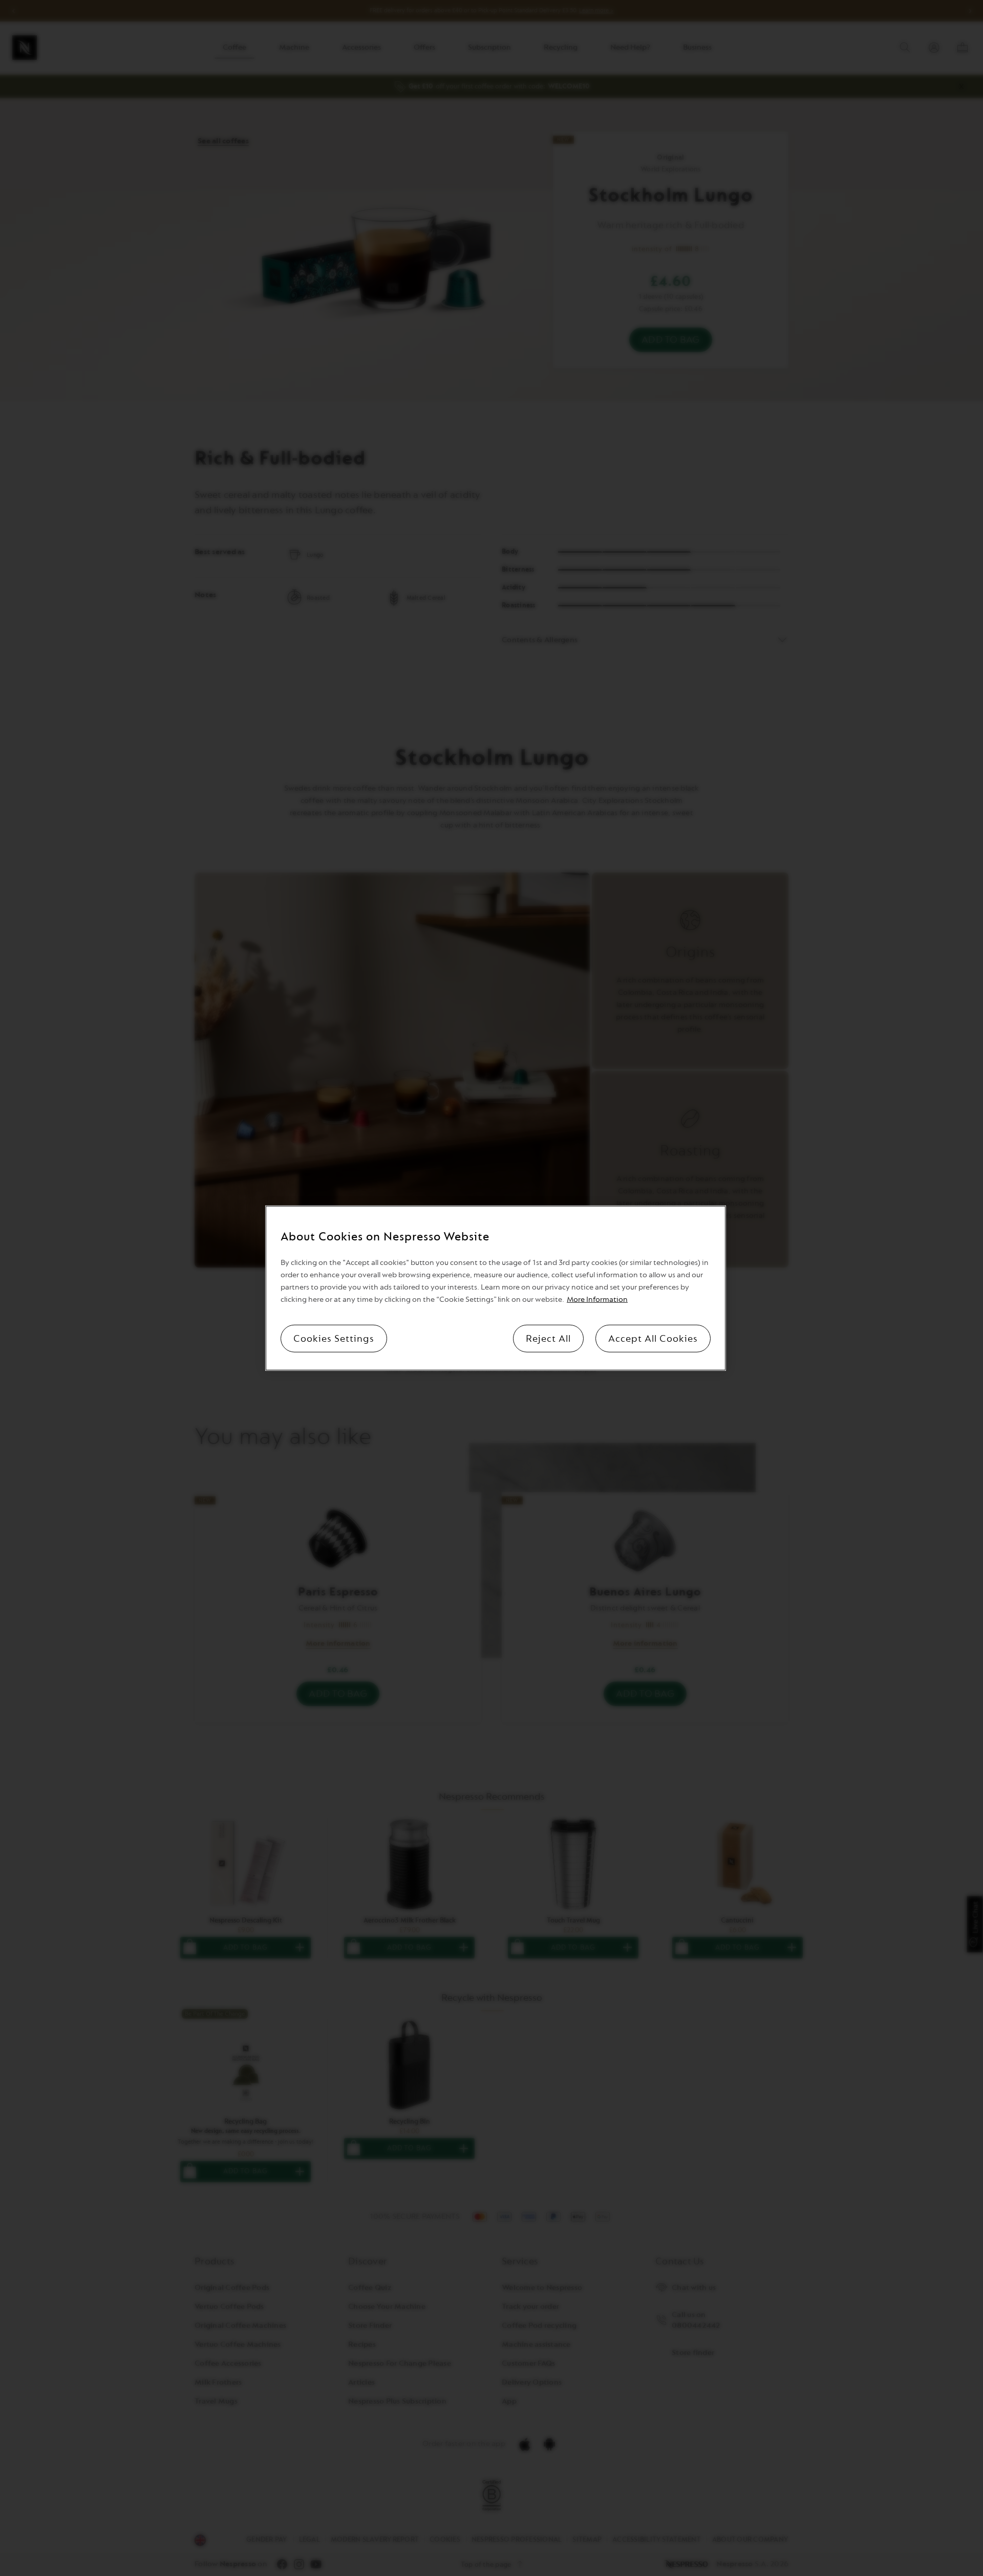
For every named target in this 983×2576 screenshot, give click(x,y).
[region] (496, 1288)
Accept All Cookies (653, 1338)
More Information (597, 1299)
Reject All (548, 1338)
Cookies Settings (334, 1338)
